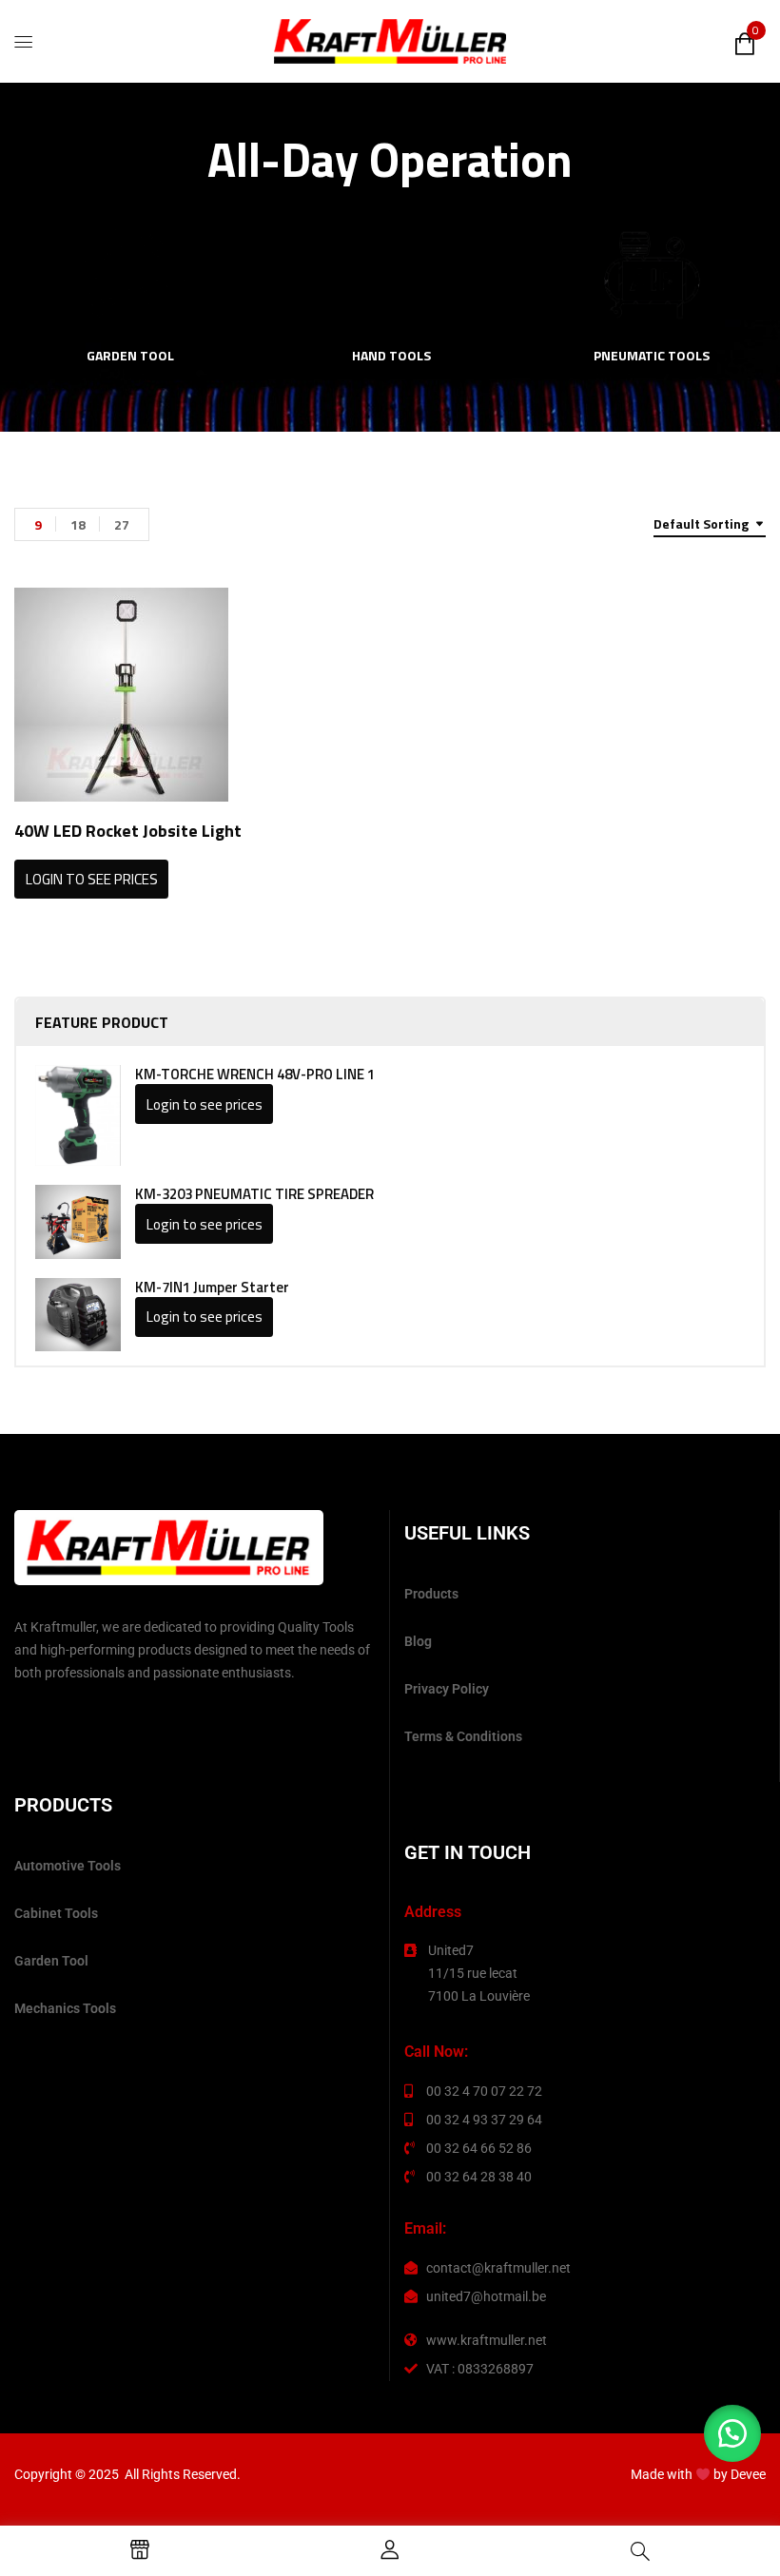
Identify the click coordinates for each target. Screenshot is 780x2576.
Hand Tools (391, 357)
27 (122, 524)
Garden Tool (130, 357)
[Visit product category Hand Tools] (391, 275)
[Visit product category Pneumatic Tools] (652, 275)
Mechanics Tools (65, 2008)
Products (431, 1594)
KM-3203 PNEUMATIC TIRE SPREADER (254, 1194)
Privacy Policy (447, 1689)
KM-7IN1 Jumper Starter (212, 1288)
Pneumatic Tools (652, 357)
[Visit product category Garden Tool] (131, 275)
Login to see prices (205, 1104)
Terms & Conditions (463, 1736)
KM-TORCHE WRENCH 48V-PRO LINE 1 (255, 1075)
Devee (748, 2474)
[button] (732, 2433)
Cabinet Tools (56, 1913)
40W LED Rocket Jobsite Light (128, 831)
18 (78, 524)
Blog (418, 1641)
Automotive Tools (68, 1866)
